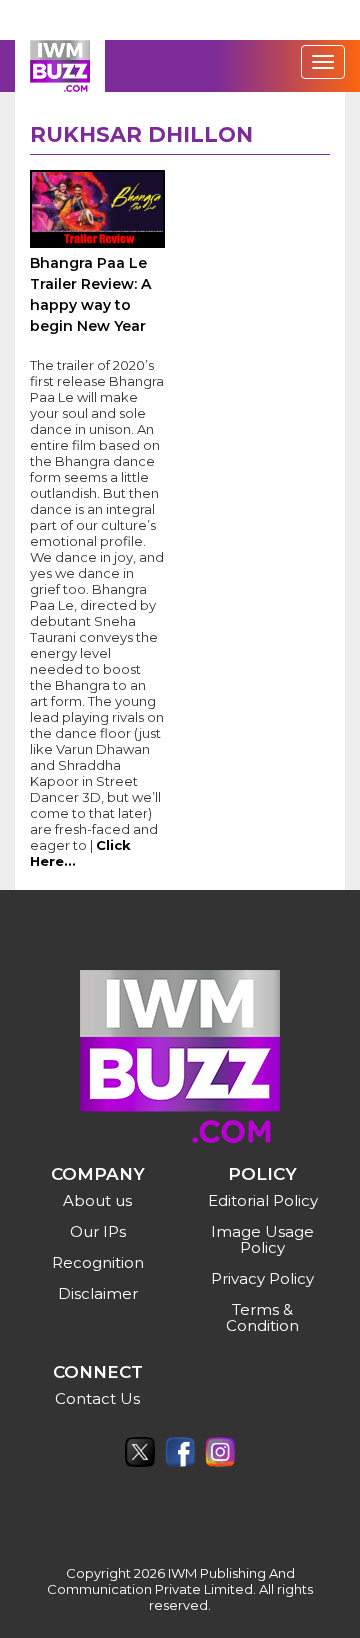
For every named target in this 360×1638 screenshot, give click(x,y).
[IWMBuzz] (60, 66)
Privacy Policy (262, 1278)
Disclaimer (98, 1293)
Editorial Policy (263, 1200)
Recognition (98, 1262)
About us (97, 1200)
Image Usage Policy (262, 1239)
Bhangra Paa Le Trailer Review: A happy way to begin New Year (90, 294)
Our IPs (98, 1231)
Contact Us (97, 1398)
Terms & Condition (262, 1317)
